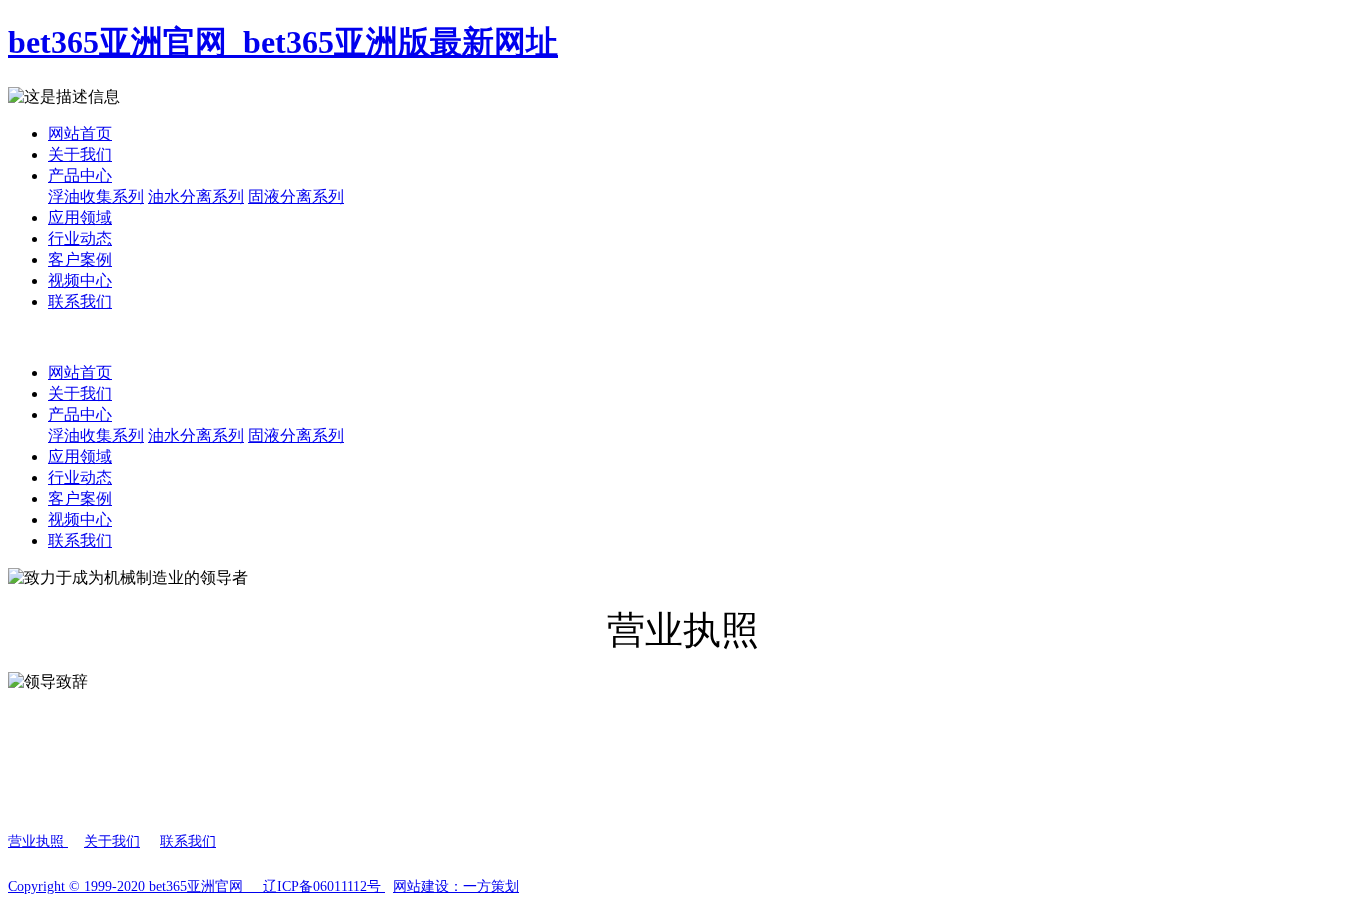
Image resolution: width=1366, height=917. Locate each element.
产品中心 (80, 175)
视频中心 (80, 280)
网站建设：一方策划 (456, 886)
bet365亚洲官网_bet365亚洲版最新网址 (283, 42)
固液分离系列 (296, 196)
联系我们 (80, 301)
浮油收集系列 (96, 196)
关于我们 (80, 154)
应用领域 (80, 217)
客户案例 (80, 259)
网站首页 (80, 133)
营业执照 (38, 841)
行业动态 (80, 238)
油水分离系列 (196, 196)
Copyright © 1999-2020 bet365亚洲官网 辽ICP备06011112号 (196, 886)
